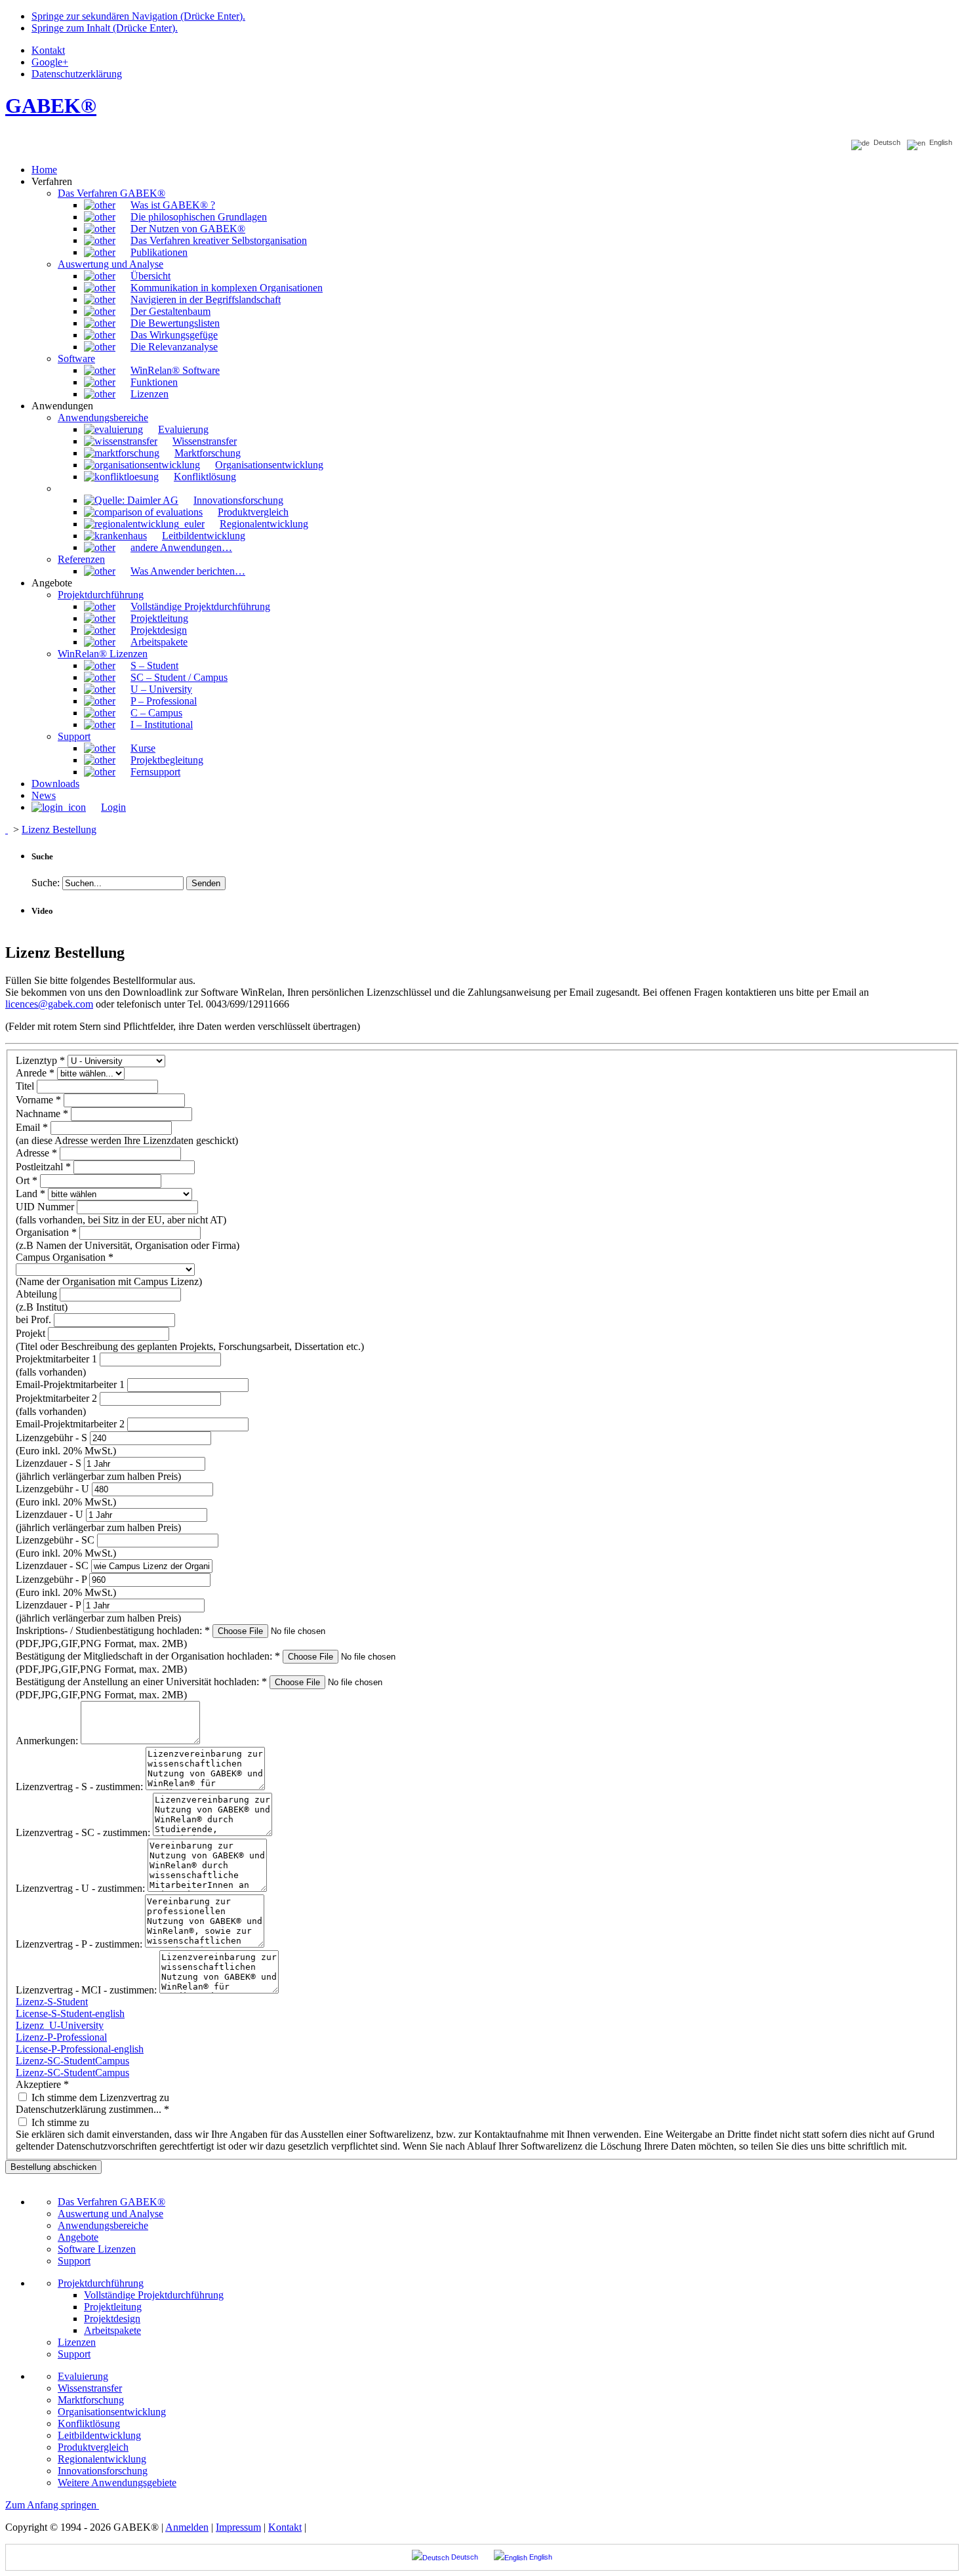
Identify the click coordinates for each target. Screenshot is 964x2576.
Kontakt (48, 50)
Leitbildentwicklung (99, 2435)
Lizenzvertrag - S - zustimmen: (81, 1787)
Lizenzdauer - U (51, 1514)
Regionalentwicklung (102, 2459)
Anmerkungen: (48, 1741)
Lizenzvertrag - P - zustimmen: (80, 1944)
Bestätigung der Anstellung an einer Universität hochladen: (141, 1682)
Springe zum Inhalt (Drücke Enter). (105, 28)
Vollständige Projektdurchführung (154, 2295)
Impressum (238, 2527)
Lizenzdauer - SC (53, 1565)
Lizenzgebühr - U (54, 1489)
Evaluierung (83, 2376)
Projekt (32, 1333)
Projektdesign (112, 2319)
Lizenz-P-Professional (61, 2037)
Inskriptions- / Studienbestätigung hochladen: (113, 1630)
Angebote (78, 2237)
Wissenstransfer (90, 2388)
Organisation (46, 1232)
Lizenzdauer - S (50, 1463)
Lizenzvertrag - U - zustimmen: (82, 1888)
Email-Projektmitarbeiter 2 (71, 1424)
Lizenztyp (40, 1060)
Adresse (36, 1153)
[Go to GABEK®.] (7, 829)
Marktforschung (91, 2400)
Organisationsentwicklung (112, 2412)
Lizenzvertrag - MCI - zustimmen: (88, 1990)
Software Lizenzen (97, 2249)
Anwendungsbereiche (103, 2225)
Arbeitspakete (112, 2330)
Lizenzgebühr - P (52, 1579)
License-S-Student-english (70, 2014)
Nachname (42, 1114)
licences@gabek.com (49, 1004)
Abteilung (38, 1294)
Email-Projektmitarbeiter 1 (71, 1384)
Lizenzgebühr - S (53, 1438)
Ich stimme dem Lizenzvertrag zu (99, 2097)
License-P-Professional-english (80, 2049)
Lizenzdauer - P (50, 1605)
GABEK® (51, 106)
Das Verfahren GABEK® (111, 2202)
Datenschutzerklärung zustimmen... (92, 2109)
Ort (27, 1180)
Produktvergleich (93, 2447)
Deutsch (885, 143)
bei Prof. (35, 1319)
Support (74, 2261)
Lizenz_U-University (60, 2025)
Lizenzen (77, 2342)
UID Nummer (46, 1207)
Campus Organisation (65, 1257)
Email (32, 1127)
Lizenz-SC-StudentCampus (72, 2061)
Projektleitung (113, 2307)
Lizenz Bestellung (59, 829)
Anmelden (187, 2527)
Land (30, 1194)
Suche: (46, 883)
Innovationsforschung (103, 2471)
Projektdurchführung (101, 2283)
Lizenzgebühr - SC (56, 1540)
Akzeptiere (42, 2084)
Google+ (50, 62)
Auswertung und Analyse (110, 2214)
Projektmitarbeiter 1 (58, 1359)
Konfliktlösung (89, 2423)
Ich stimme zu (59, 2122)
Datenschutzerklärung (77, 74)
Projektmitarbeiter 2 (58, 1398)
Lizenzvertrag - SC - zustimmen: (84, 1832)
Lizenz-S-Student (52, 2002)
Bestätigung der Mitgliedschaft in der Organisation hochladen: (148, 1656)
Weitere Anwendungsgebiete (117, 2483)
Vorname (38, 1100)
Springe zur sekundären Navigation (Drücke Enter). (138, 16)
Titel (26, 1086)
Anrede (35, 1073)
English (939, 143)
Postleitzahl (43, 1167)
